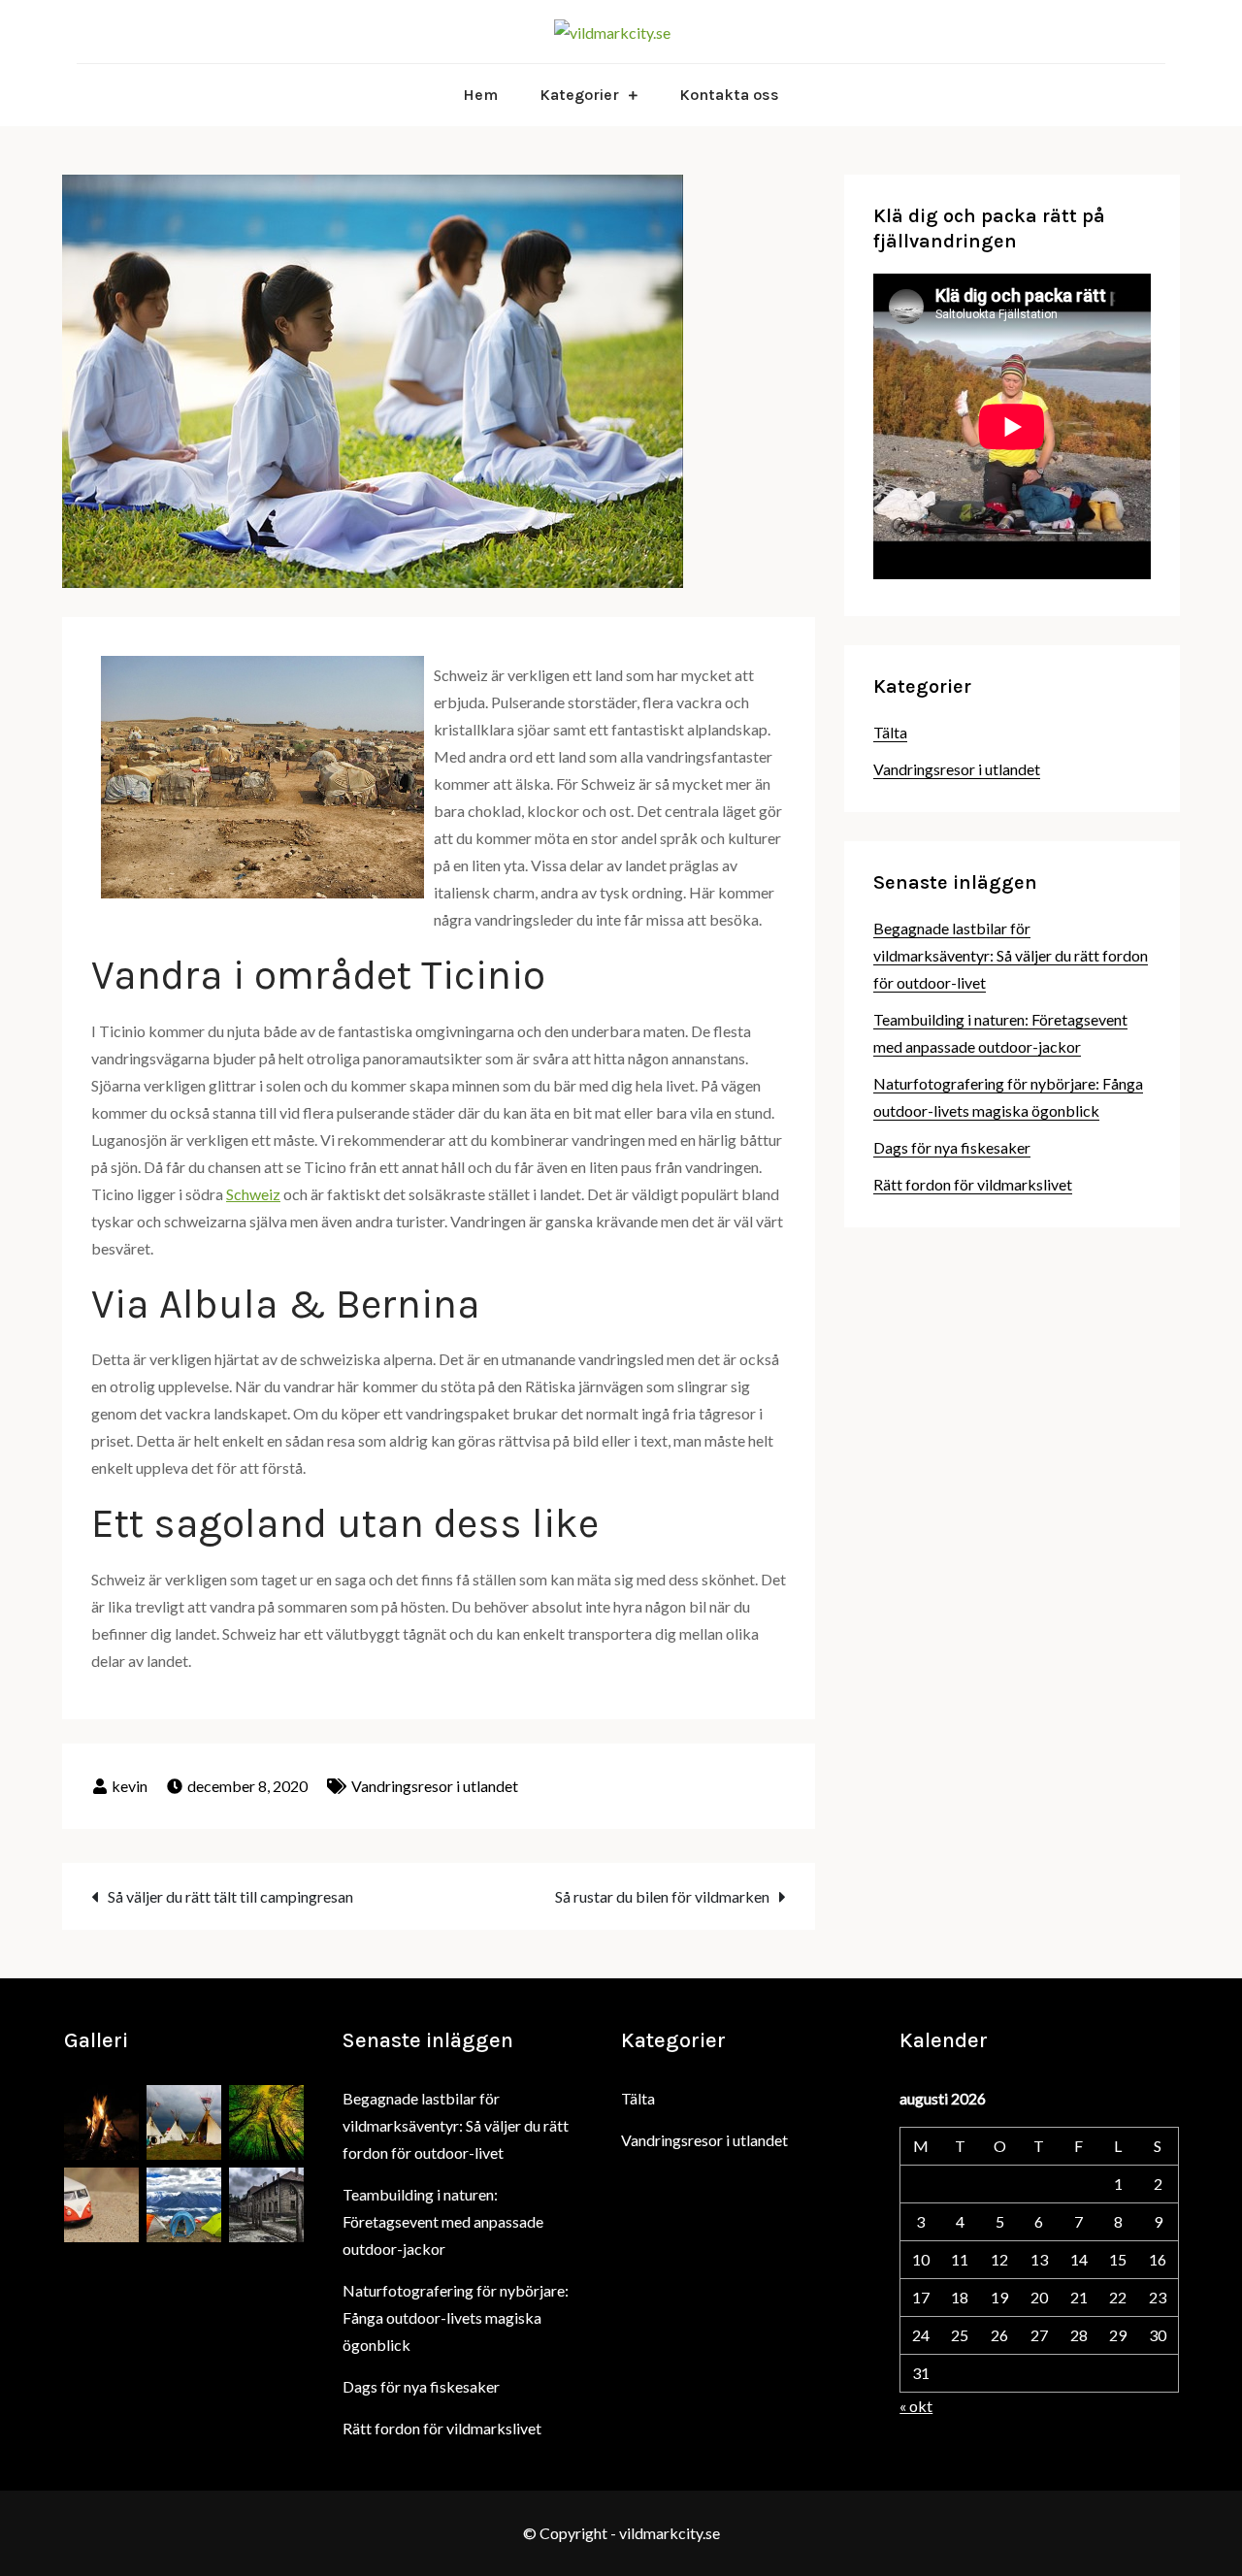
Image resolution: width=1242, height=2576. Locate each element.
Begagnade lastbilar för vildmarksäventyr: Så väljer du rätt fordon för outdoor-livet (1011, 955)
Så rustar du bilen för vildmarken (662, 1896)
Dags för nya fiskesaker (952, 1147)
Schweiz (253, 1194)
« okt (916, 2406)
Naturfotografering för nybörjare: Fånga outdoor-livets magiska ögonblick (456, 2317)
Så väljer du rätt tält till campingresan (230, 1896)
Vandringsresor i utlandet (435, 1786)
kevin (130, 1786)
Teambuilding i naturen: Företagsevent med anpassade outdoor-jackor (443, 2221)
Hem (480, 95)
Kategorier (579, 95)
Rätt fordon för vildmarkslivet (973, 1184)
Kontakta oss (729, 95)
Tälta (890, 732)
